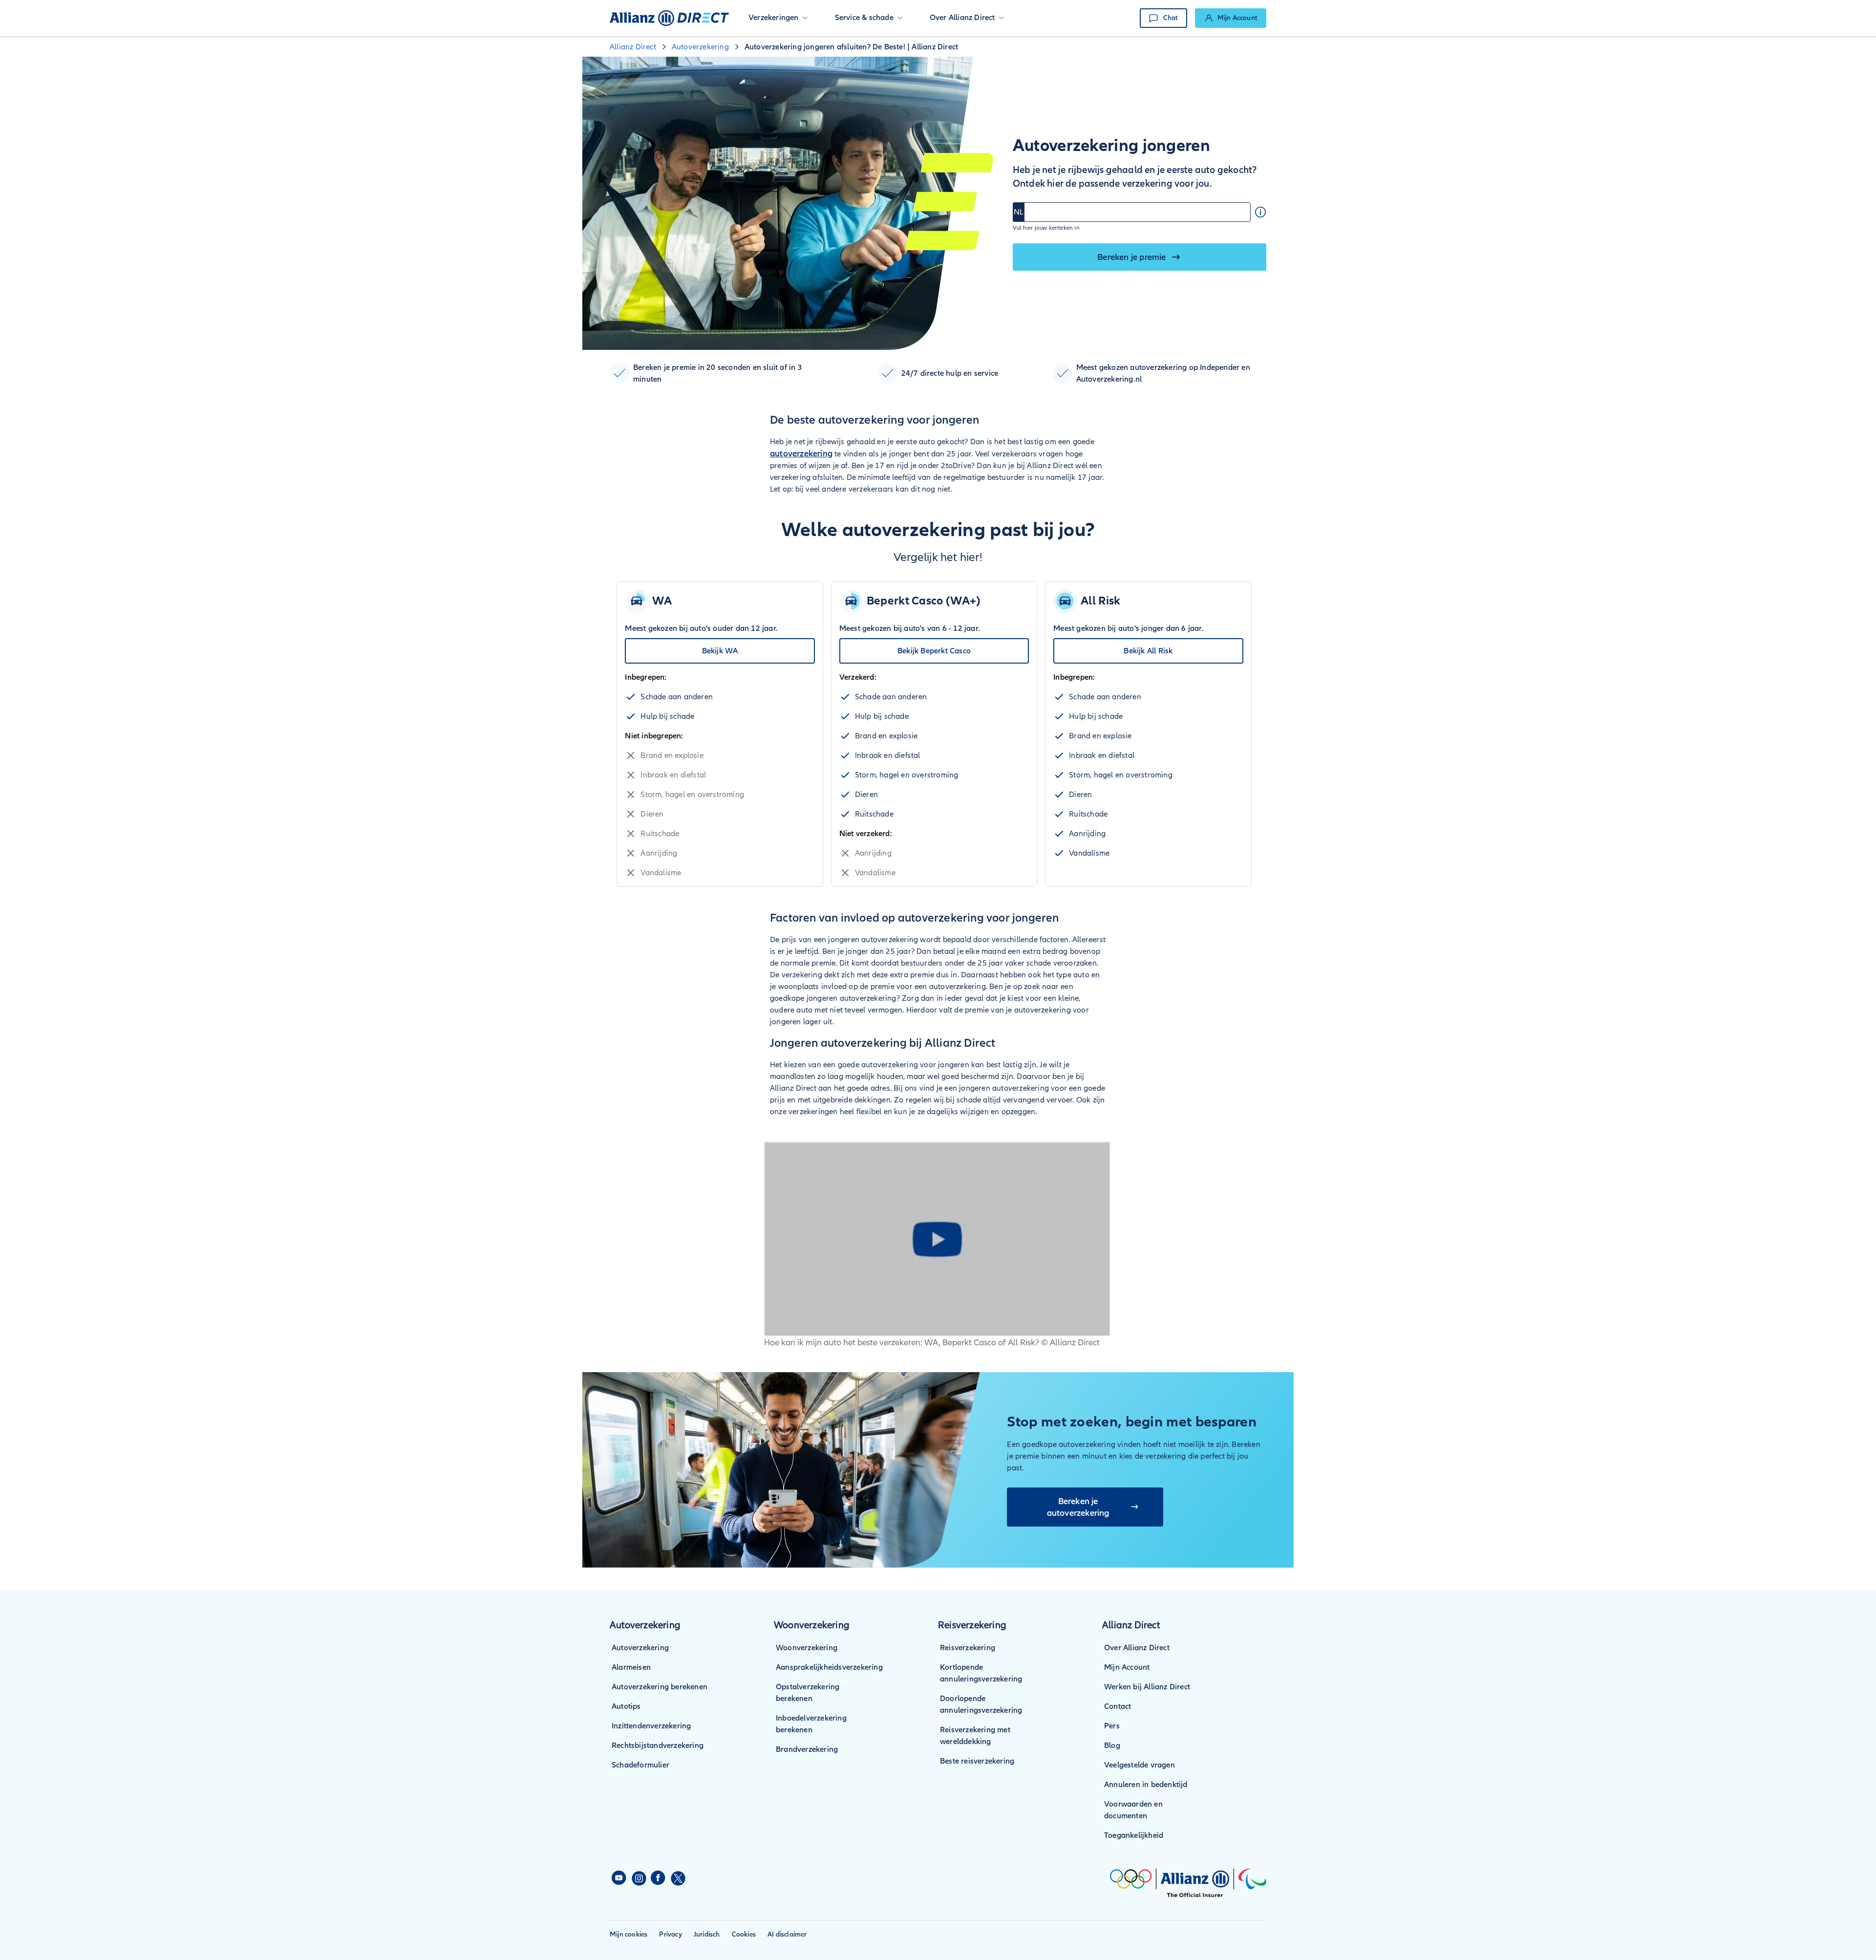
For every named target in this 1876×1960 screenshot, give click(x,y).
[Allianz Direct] (669, 18)
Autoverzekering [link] (700, 47)
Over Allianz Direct (1137, 1648)
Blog (1112, 1745)
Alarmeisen (631, 1667)
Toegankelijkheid (1134, 1835)
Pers (1112, 1726)
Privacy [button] (670, 1934)
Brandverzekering (807, 1749)
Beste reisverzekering (977, 1761)
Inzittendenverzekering (651, 1726)
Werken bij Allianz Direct (1147, 1687)
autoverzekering (801, 453)
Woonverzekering (807, 1648)
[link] (1231, 18)
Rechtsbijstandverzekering (658, 1745)
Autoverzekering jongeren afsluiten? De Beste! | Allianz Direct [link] (851, 47)
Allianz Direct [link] (633, 47)
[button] (778, 18)
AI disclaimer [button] (787, 1934)
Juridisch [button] (707, 1934)
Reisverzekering (968, 1648)
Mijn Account (1127, 1667)
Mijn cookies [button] (629, 1934)
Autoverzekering (640, 1648)
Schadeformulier (640, 1765)
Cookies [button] (744, 1934)
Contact (1118, 1706)
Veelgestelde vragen (1140, 1765)
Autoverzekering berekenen (660, 1687)
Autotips (626, 1706)
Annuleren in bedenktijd (1146, 1785)
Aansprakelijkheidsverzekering (829, 1667)
